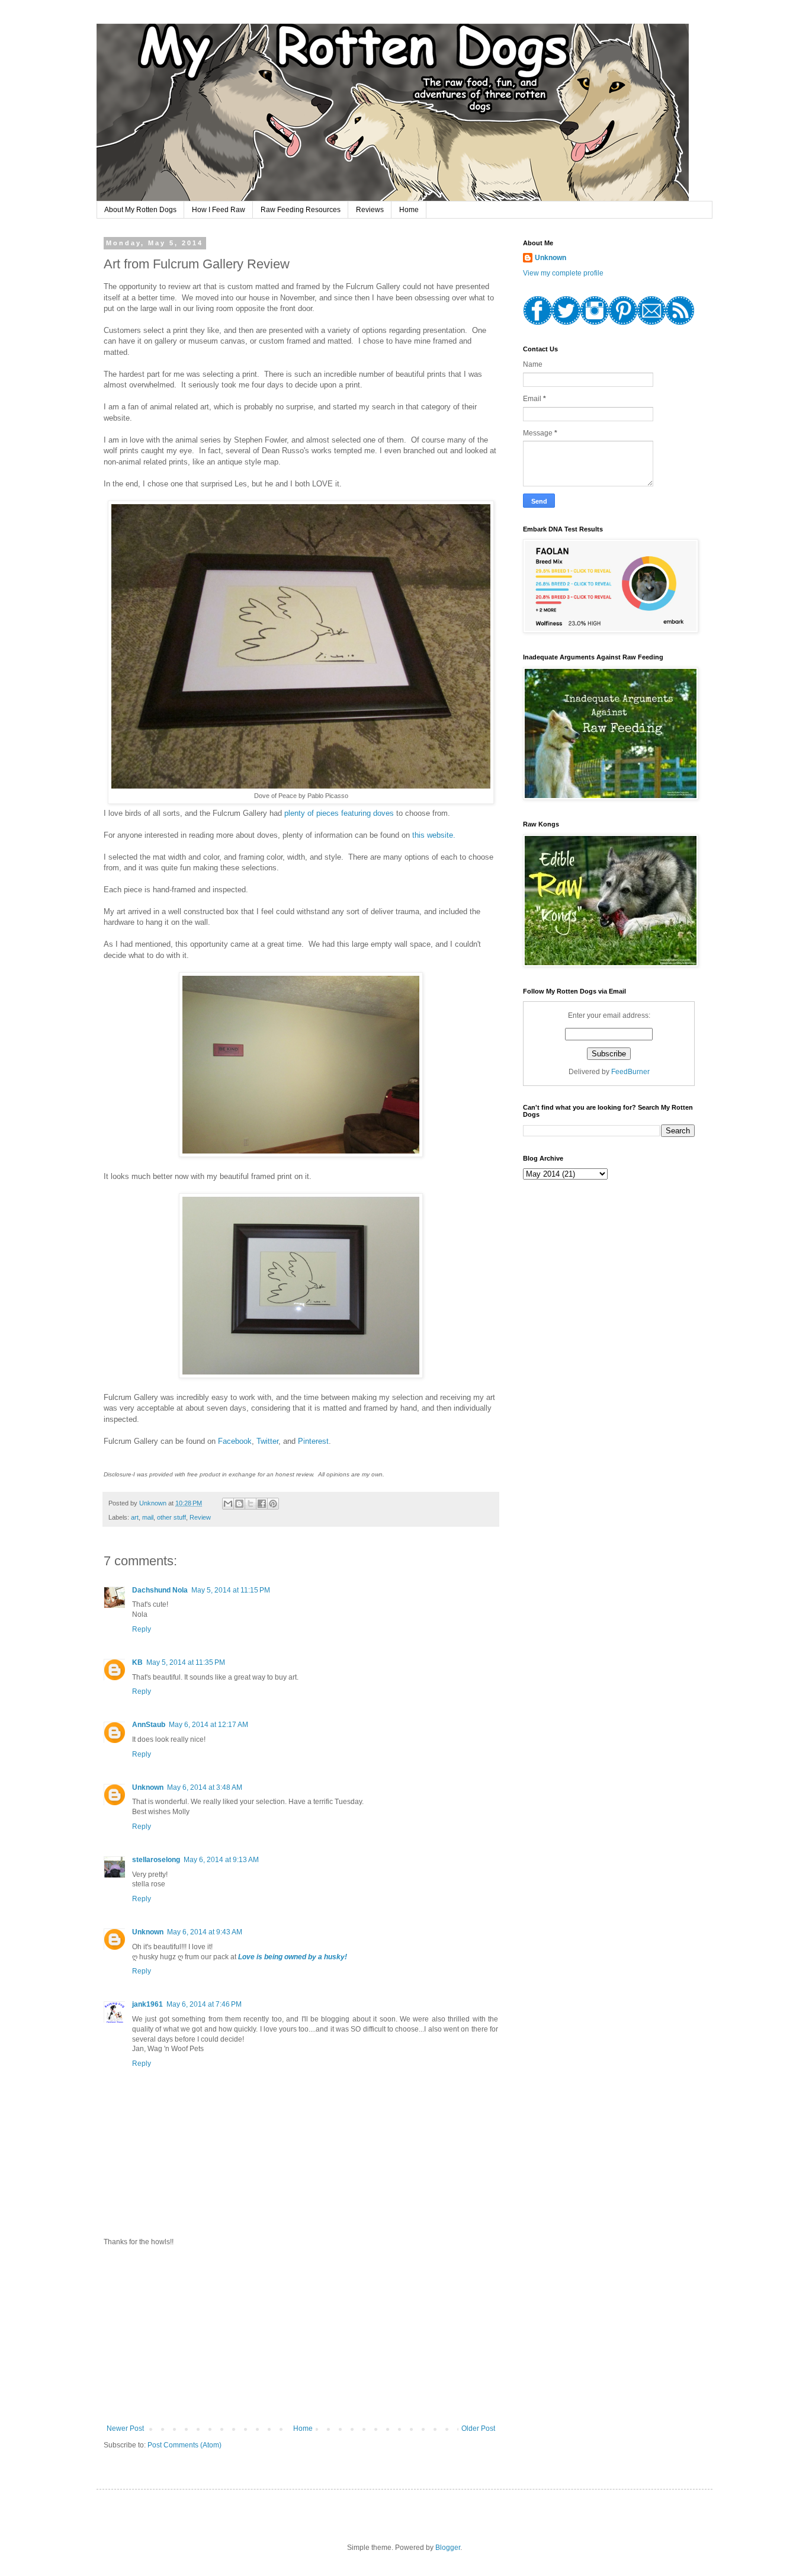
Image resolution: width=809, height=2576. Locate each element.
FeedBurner (630, 1072)
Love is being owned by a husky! (293, 1957)
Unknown (148, 1787)
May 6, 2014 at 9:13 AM (221, 1860)
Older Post (478, 2428)
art (135, 1517)
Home (409, 210)
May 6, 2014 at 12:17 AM (208, 1725)
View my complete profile (563, 273)
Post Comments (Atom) (184, 2445)
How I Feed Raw (219, 210)
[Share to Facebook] (262, 1504)
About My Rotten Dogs (140, 210)
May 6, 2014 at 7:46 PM (204, 2004)
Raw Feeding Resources (301, 210)
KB (137, 1662)
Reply (142, 1629)
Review (200, 1517)
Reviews (370, 210)
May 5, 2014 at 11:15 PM (231, 1590)
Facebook (235, 1441)
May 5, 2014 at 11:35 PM (186, 1662)
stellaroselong (156, 1860)
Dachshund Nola (160, 1590)
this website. (434, 835)
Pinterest (313, 1441)
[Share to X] (251, 1504)
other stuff (171, 1517)
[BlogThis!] (239, 1504)
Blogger (448, 2548)
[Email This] (228, 1504)
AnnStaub (149, 1725)
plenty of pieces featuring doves (339, 813)
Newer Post (125, 2428)
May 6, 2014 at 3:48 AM (205, 1787)
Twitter (267, 1441)
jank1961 (147, 2004)
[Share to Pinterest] (273, 1504)
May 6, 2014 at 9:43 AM (205, 1932)
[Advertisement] (301, 2335)
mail (148, 1517)
